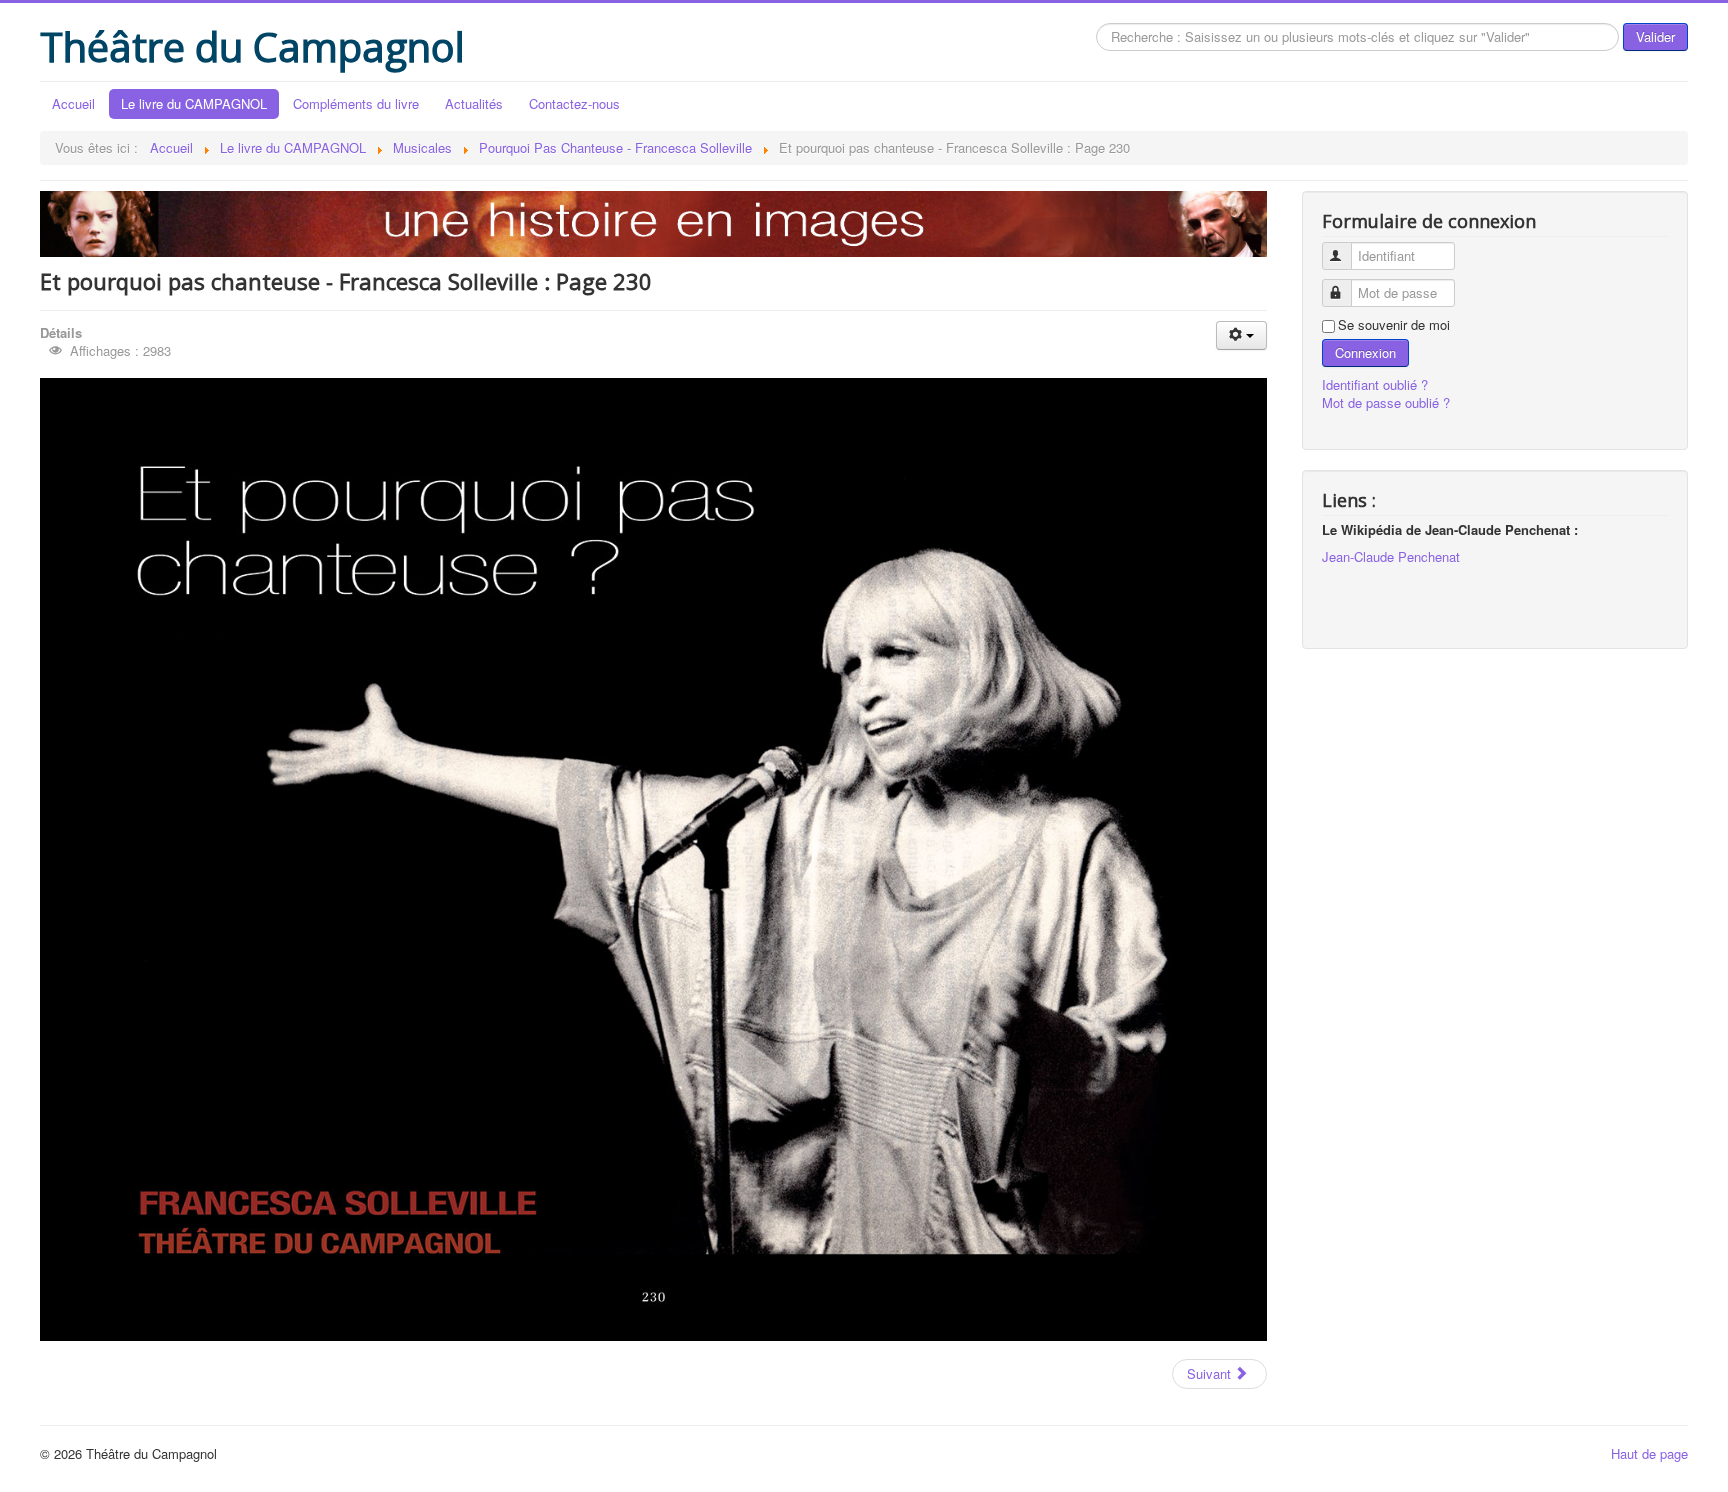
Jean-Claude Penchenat (1391, 556)
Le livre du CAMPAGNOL (194, 103)
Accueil (73, 103)
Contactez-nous (574, 103)
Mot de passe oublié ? (1386, 402)
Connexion (1365, 352)
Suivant (1211, 1373)
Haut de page (1649, 1453)
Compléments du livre (356, 103)
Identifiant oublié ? (1375, 384)
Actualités (474, 103)
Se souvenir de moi (1394, 325)
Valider (1655, 36)
